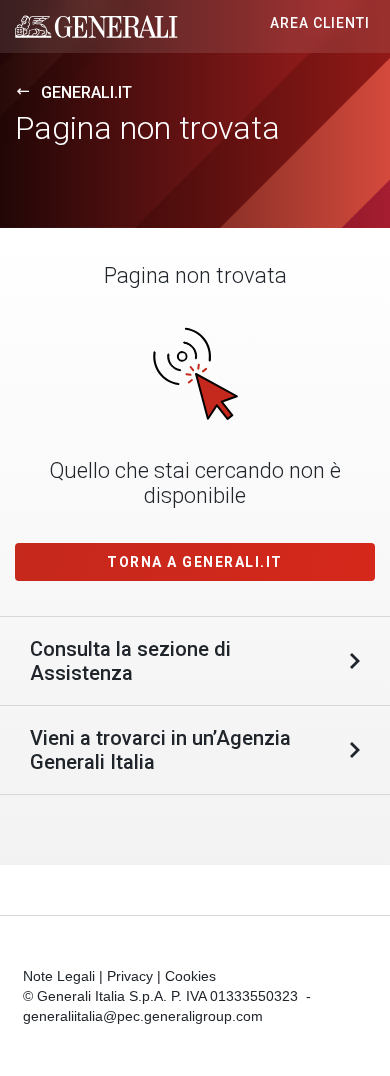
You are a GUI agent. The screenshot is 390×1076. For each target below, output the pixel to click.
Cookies (190, 976)
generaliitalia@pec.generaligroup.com (143, 1016)
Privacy (130, 976)
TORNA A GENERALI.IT (195, 562)
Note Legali (59, 976)
